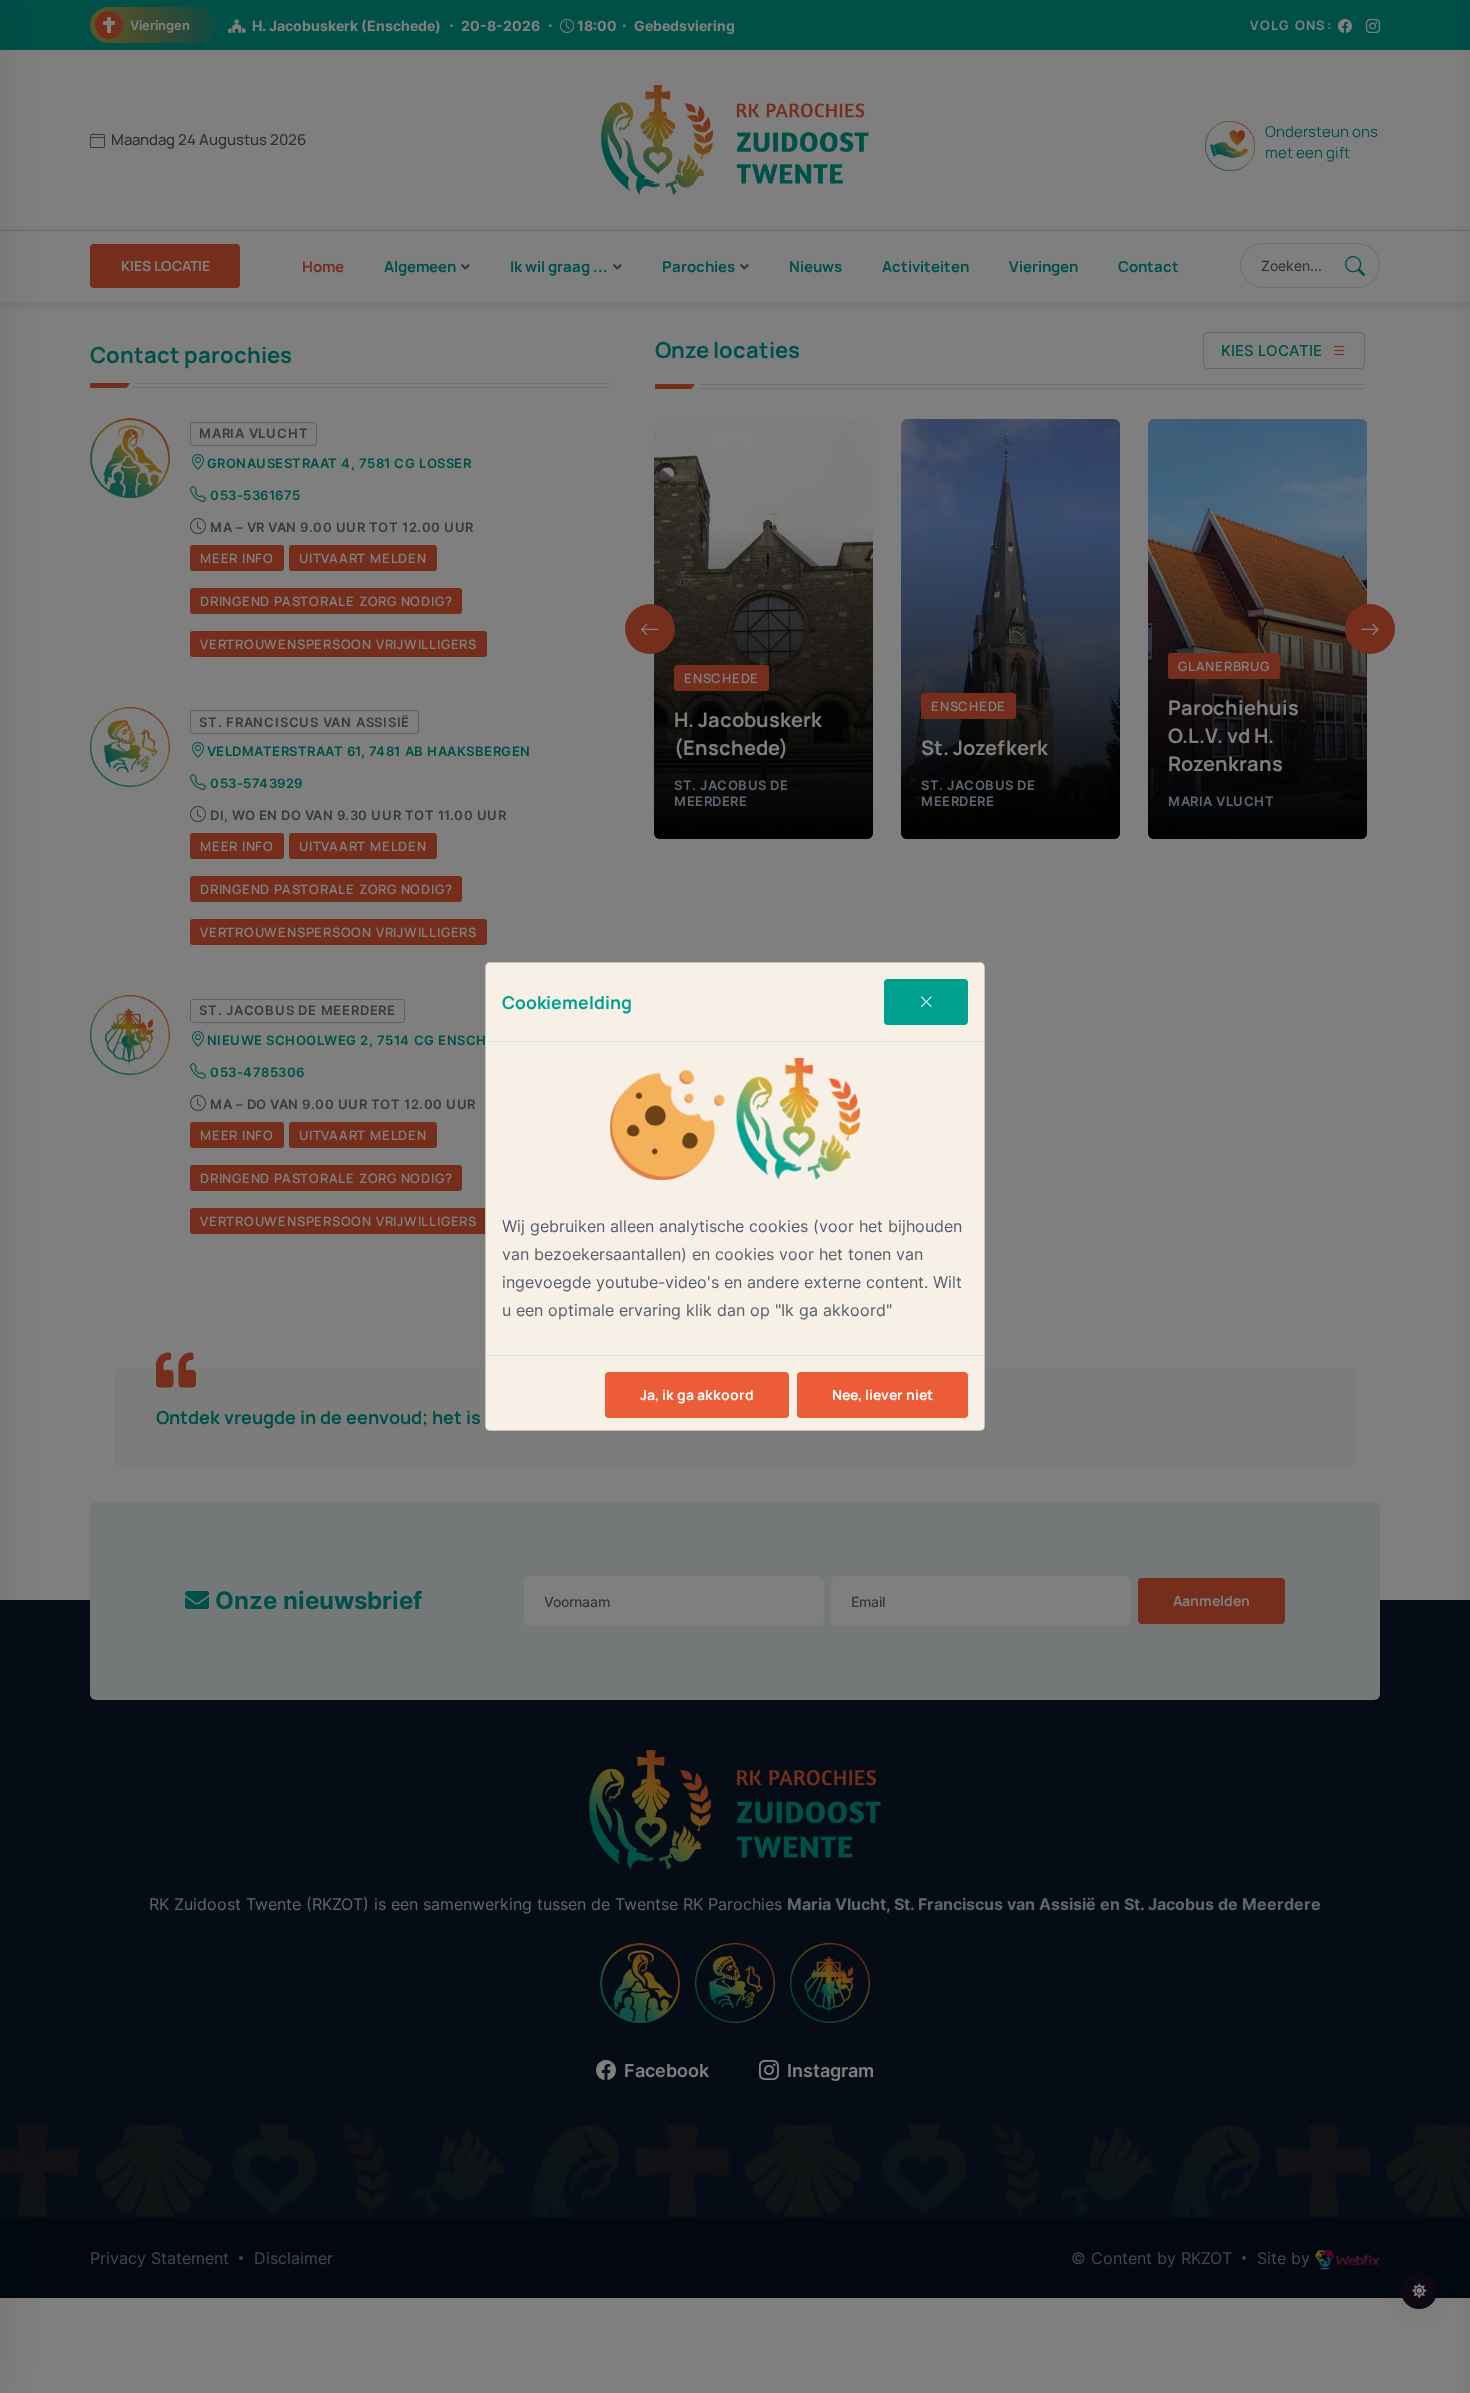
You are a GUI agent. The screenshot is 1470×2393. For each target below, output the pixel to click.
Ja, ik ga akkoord (697, 1394)
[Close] (926, 1002)
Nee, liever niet (882, 1394)
